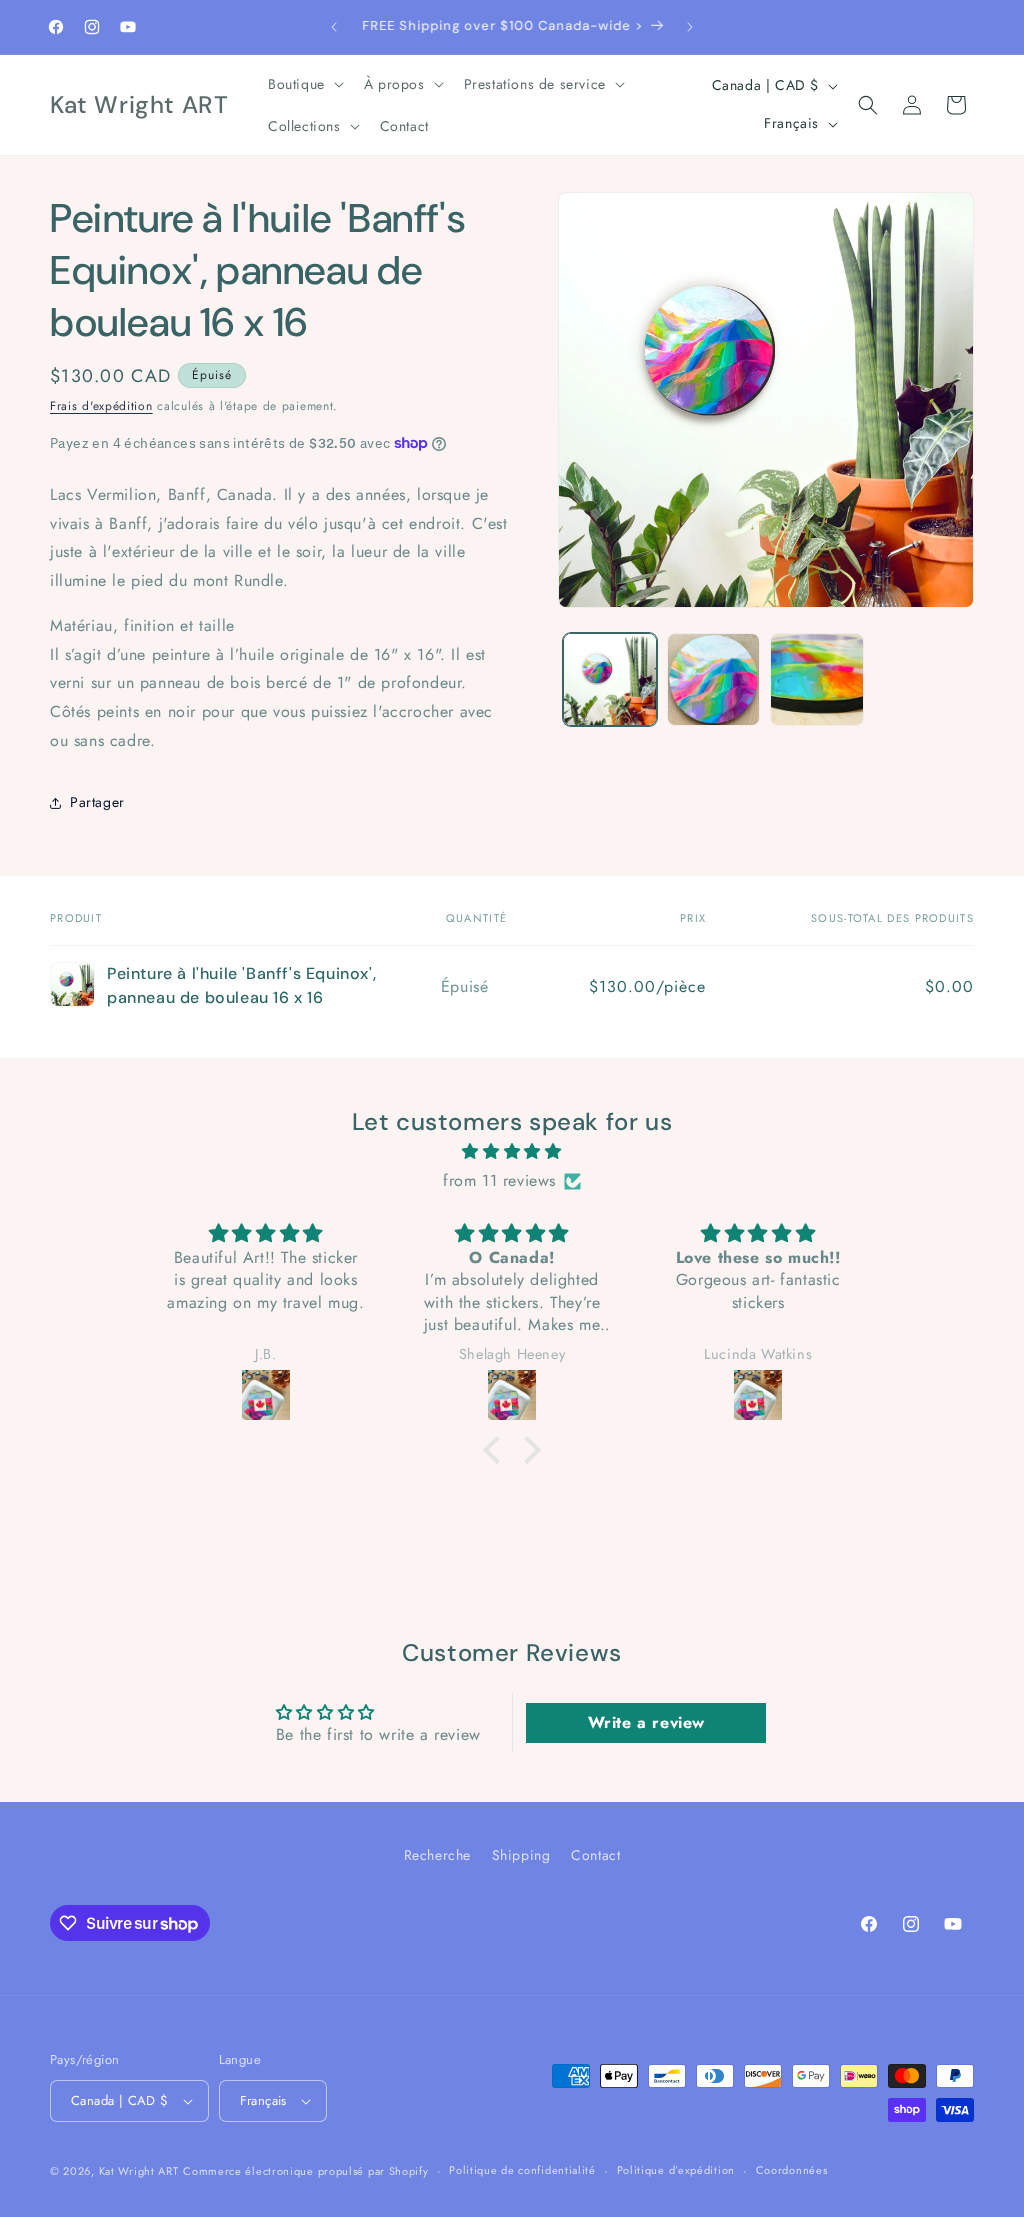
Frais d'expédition (101, 406)
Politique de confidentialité (522, 2170)
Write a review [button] (646, 1722)
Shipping (521, 1855)
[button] (304, 84)
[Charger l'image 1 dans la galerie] (609, 679)
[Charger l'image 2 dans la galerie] (713, 679)
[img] (511, 1152)
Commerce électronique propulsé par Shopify (305, 2171)
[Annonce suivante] (690, 27)
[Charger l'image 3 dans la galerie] (816, 679)
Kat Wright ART (139, 2171)
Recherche (437, 1855)
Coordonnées (792, 2170)
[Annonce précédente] (334, 27)
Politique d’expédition (676, 2170)
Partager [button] (97, 802)
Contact (595, 1855)
